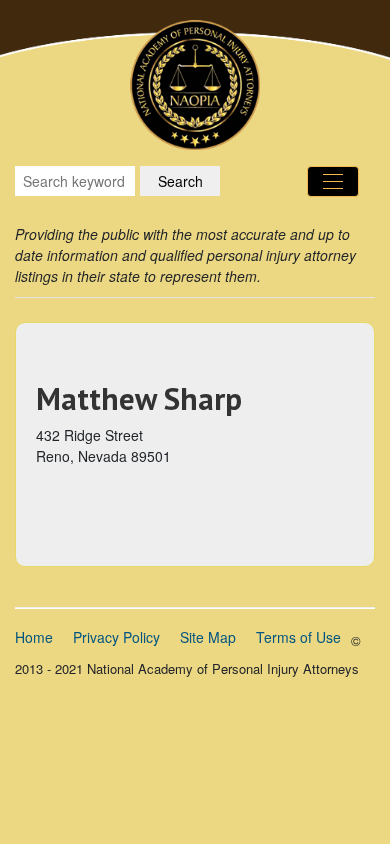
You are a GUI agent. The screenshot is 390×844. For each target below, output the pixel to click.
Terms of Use (298, 637)
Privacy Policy (116, 637)
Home (34, 637)
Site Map (208, 637)
